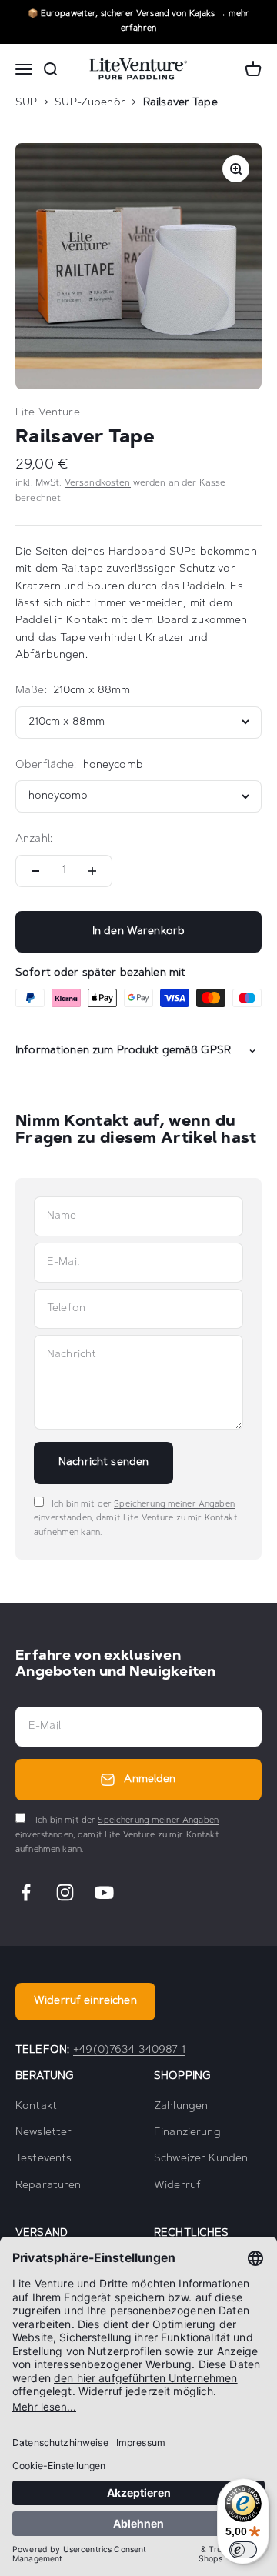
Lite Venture (48, 413)
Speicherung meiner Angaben (174, 1505)
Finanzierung (187, 2133)
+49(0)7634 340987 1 (129, 2050)
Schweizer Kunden (201, 2159)
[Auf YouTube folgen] (104, 1892)
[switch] (243, 2550)
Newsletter (43, 2133)
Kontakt (36, 2107)
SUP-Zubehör (90, 103)
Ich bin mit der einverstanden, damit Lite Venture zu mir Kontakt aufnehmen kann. (136, 1519)
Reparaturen (48, 2186)
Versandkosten (98, 483)
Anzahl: (34, 839)
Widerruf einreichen (85, 2001)
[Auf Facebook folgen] (26, 1892)
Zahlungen (181, 2107)
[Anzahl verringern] (35, 871)
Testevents (43, 2159)
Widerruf (177, 2186)
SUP (26, 103)
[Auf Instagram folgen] (65, 1892)
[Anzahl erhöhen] (92, 871)
